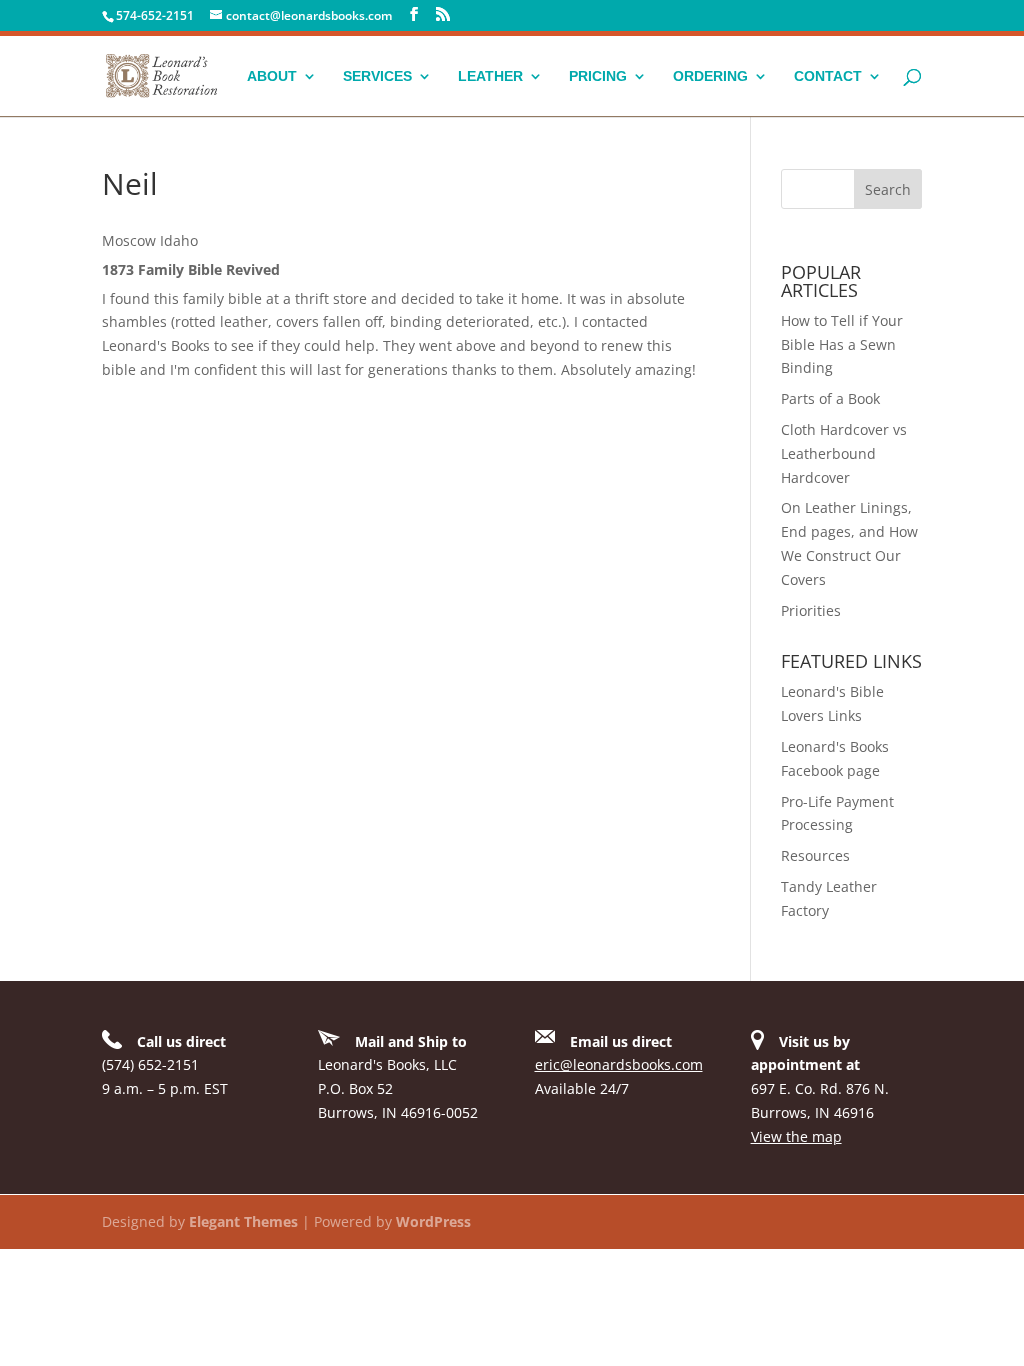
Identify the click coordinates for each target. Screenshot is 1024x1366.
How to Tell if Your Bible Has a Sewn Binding (842, 344)
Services (377, 76)
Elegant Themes (243, 1221)
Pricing (598, 76)
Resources (815, 855)
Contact (828, 76)
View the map (796, 1136)
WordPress (433, 1221)
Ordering (710, 76)
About (272, 76)
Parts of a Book (830, 398)
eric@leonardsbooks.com (619, 1064)
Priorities (811, 610)
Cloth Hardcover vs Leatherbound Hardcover (844, 453)
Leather (490, 76)
